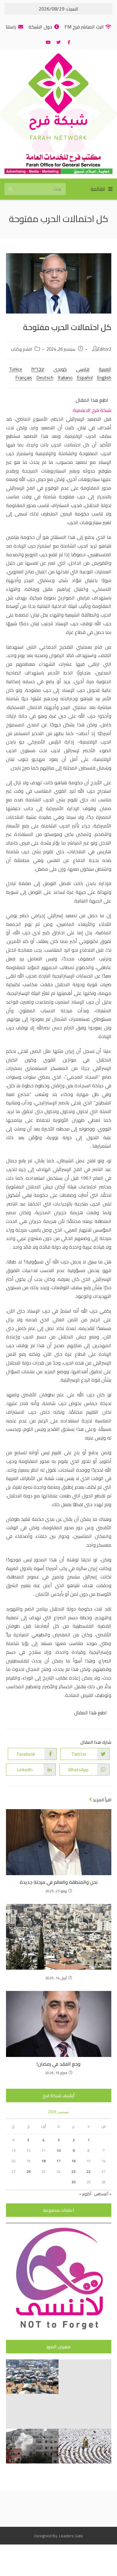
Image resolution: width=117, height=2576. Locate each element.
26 (28, 2171)
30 (73, 2182)
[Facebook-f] (69, 42)
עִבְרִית (38, 369)
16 (73, 2161)
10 (58, 2150)
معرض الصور (58, 2347)
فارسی (83, 369)
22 (88, 2171)
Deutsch (45, 377)
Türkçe (16, 369)
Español (85, 377)
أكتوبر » (85, 2194)
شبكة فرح (58, 123)
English (104, 377)
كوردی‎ (60, 369)
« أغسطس (103, 2194)
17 (58, 2161)
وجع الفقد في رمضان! (58, 2064)
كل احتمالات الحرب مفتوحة (59, 219)
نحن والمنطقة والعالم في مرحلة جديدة (59, 1882)
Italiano (65, 377)
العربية (105, 369)
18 (43, 2161)
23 (73, 2171)
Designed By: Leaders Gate (59, 2536)
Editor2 (104, 349)
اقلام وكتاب (21, 349)
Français (24, 377)
